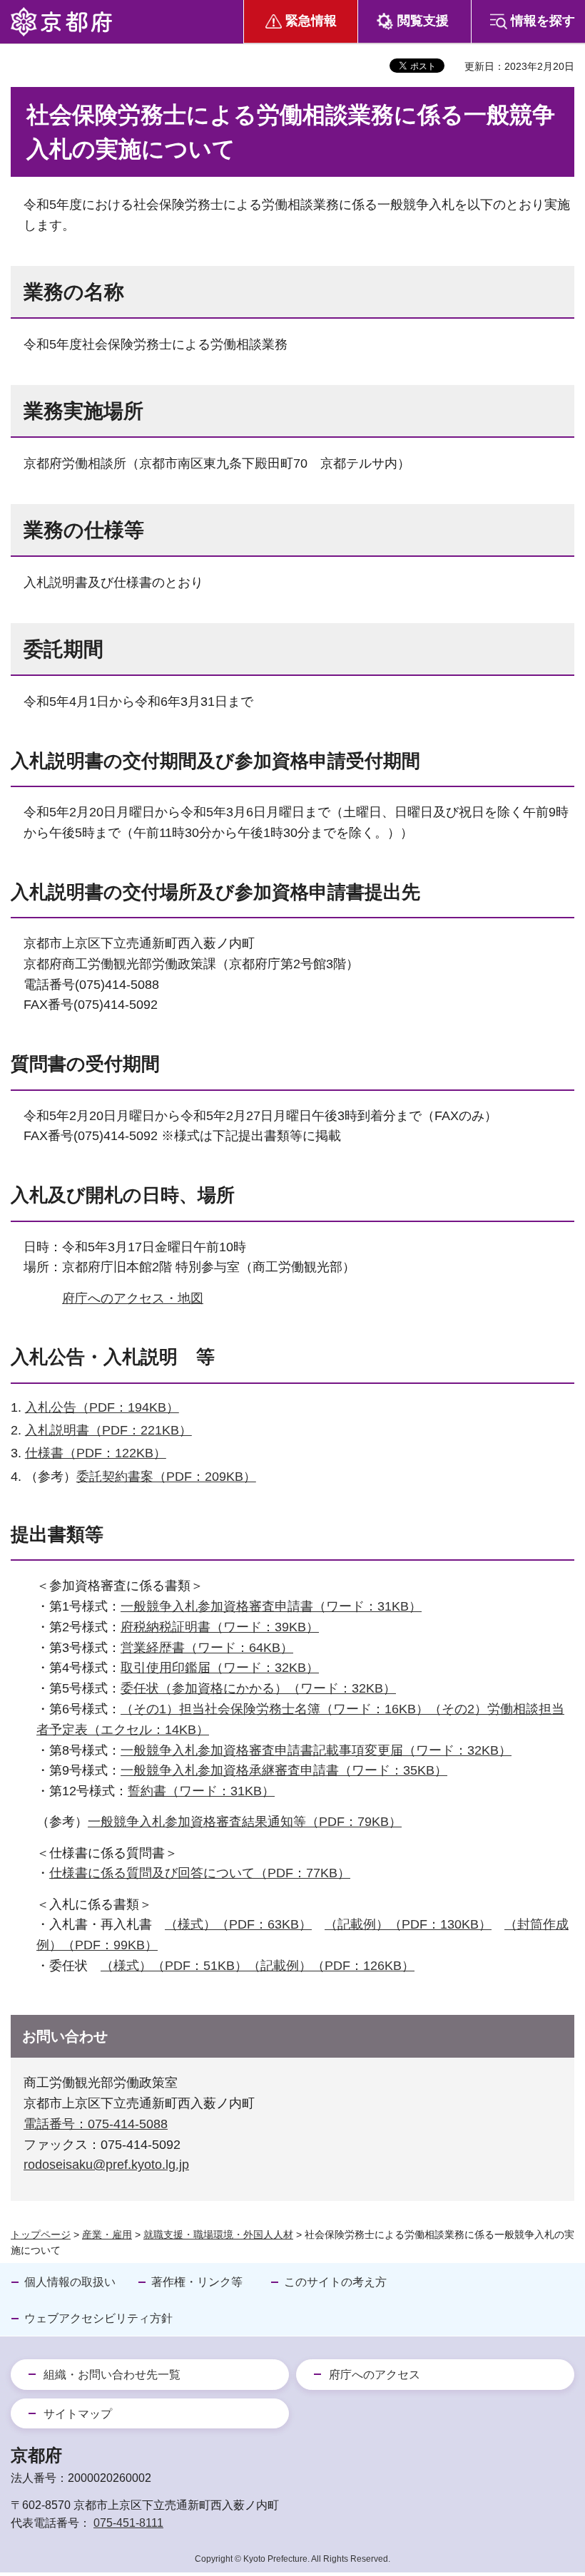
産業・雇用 (107, 2234)
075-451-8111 (128, 2523)
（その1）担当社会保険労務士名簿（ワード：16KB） (275, 1709)
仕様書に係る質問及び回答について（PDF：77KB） (200, 1873)
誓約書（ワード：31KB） (201, 1791)
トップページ (41, 2234)
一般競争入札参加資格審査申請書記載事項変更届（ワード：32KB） (316, 1750)
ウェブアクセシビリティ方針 (98, 2318)
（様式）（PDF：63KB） (238, 1924)
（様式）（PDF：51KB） (174, 1966)
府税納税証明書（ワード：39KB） (220, 1627)
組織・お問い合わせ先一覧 (112, 2375)
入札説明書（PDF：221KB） (108, 1430)
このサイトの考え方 (335, 2282)
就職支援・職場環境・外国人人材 (218, 2234)
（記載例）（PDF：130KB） (408, 1924)
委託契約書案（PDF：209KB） (166, 1477)
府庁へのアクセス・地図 (133, 1298)
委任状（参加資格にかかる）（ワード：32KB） (258, 1688)
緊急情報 (311, 21)
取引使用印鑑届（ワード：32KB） (220, 1668)
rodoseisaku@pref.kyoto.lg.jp (106, 2165)
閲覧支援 (423, 21)
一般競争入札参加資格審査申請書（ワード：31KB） (271, 1606)
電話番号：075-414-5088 (96, 2124)
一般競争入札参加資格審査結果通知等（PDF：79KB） (245, 1822)
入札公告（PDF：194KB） (102, 1407)
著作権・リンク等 (197, 2282)
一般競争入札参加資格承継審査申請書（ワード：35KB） (284, 1770)
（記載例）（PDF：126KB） (331, 1966)
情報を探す (543, 21)
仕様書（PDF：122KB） (96, 1453)
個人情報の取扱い (70, 2282)
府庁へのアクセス (375, 2375)
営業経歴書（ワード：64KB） (207, 1648)
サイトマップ (78, 2414)
